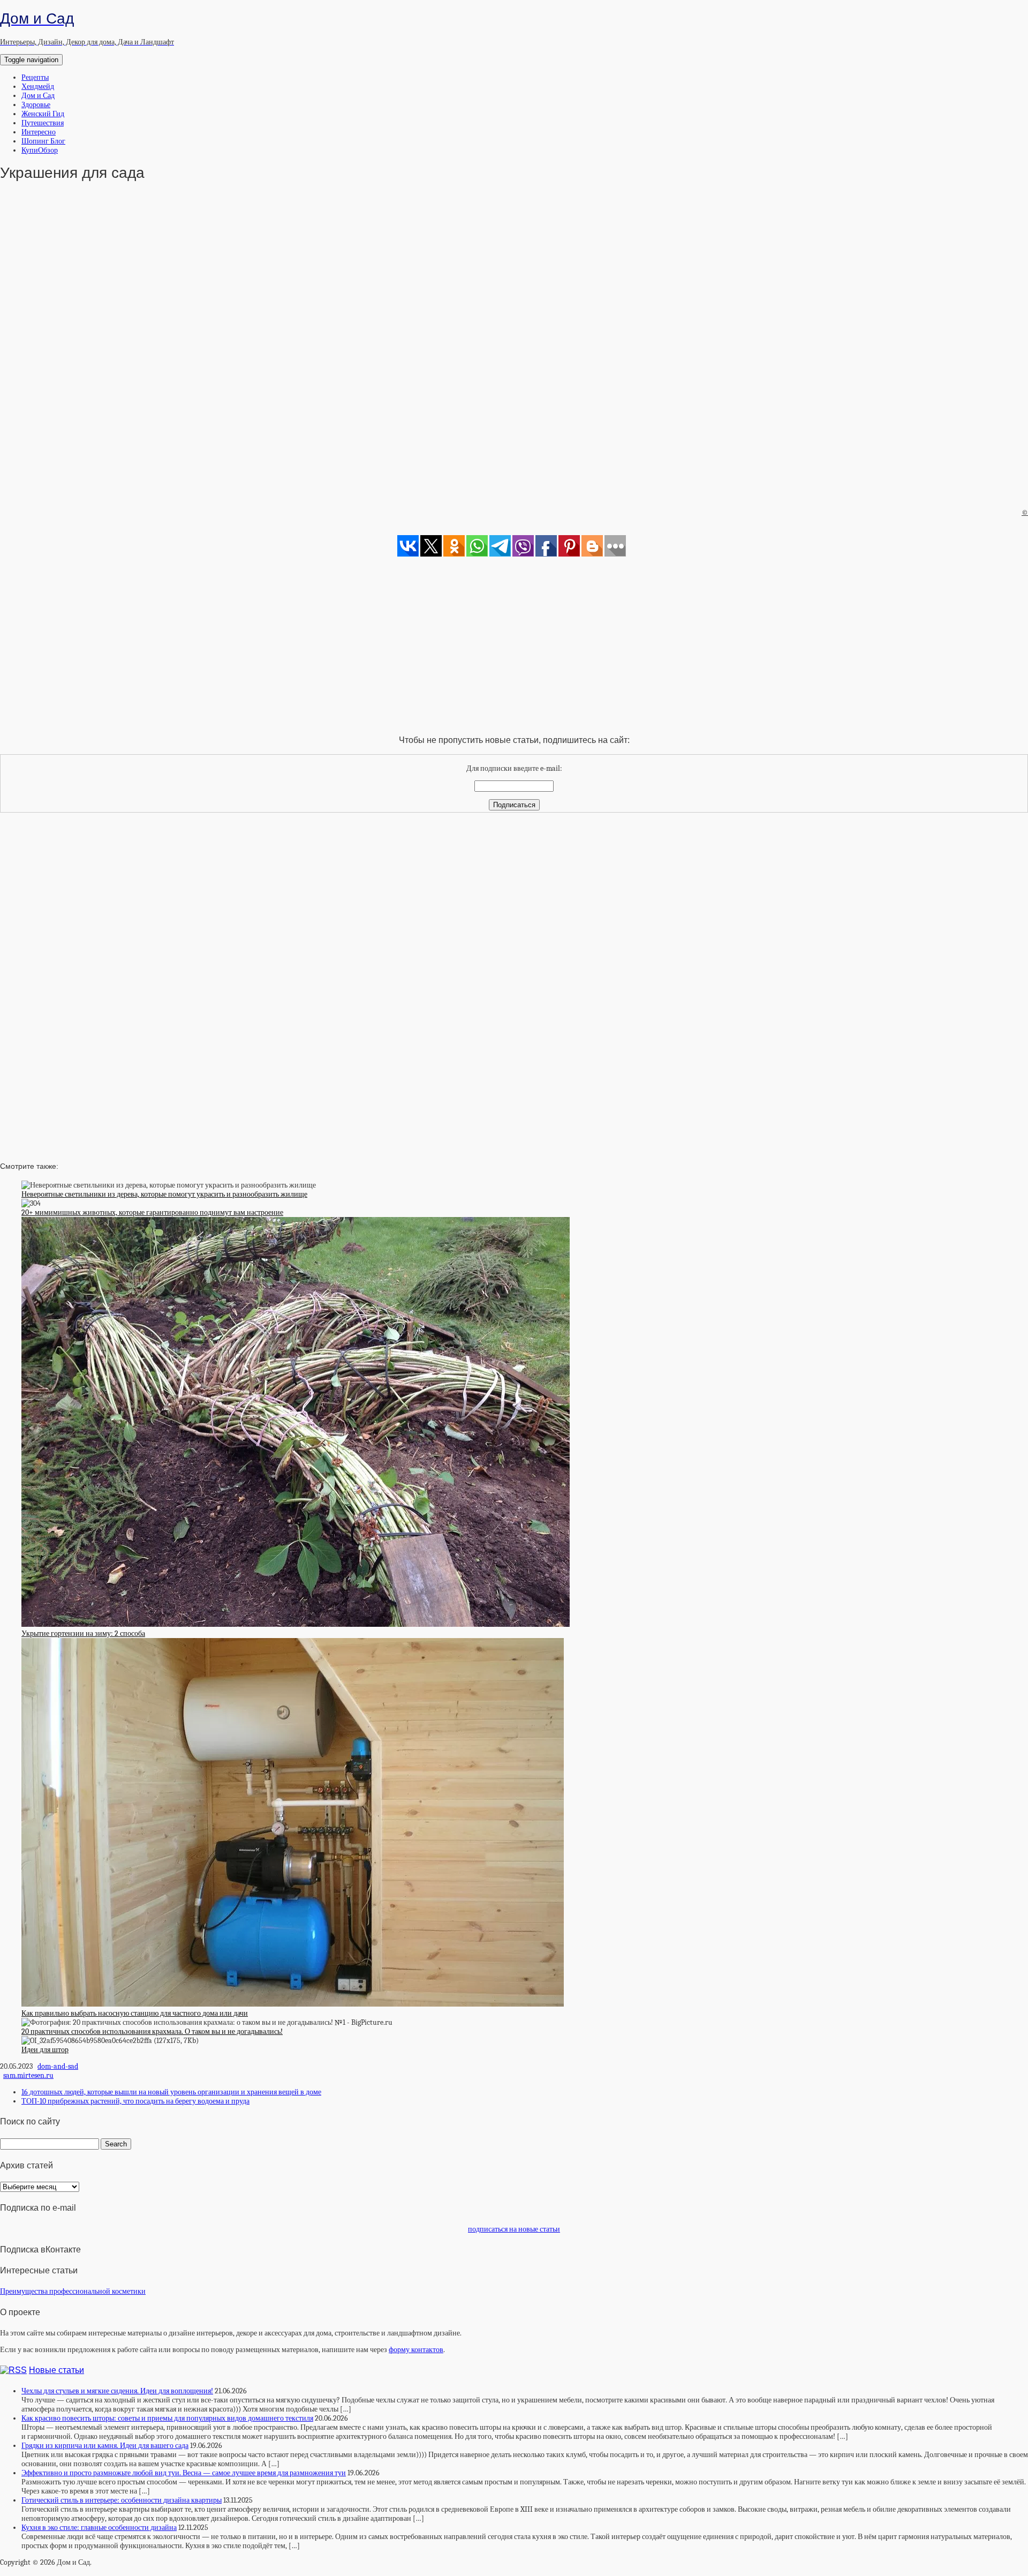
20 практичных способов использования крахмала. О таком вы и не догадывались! (152, 2031)
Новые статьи (56, 2370)
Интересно (39, 132)
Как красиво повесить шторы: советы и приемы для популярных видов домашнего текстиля (167, 2418)
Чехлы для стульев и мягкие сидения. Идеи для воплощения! (117, 2391)
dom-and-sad (58, 2066)
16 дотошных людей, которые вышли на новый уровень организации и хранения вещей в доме (171, 2092)
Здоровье (36, 105)
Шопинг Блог (43, 141)
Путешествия (43, 123)
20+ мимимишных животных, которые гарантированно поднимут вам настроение (152, 1212)
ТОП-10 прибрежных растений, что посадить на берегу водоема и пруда (135, 2101)
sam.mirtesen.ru (28, 2075)
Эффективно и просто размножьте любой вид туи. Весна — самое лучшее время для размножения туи (184, 2473)
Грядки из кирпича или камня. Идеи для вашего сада (105, 2446)
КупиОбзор (40, 150)
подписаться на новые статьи (514, 2229)
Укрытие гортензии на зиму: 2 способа (83, 1634)
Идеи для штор (45, 2050)
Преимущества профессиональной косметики (73, 2291)
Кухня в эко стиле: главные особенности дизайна (99, 2528)
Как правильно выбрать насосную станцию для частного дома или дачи (135, 2013)
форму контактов (416, 2350)
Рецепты (35, 77)
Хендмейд (38, 87)
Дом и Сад (38, 96)
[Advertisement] (514, 359)
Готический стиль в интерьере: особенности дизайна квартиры (122, 2500)
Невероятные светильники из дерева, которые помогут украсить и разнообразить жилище (164, 1194)
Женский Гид (43, 114)
